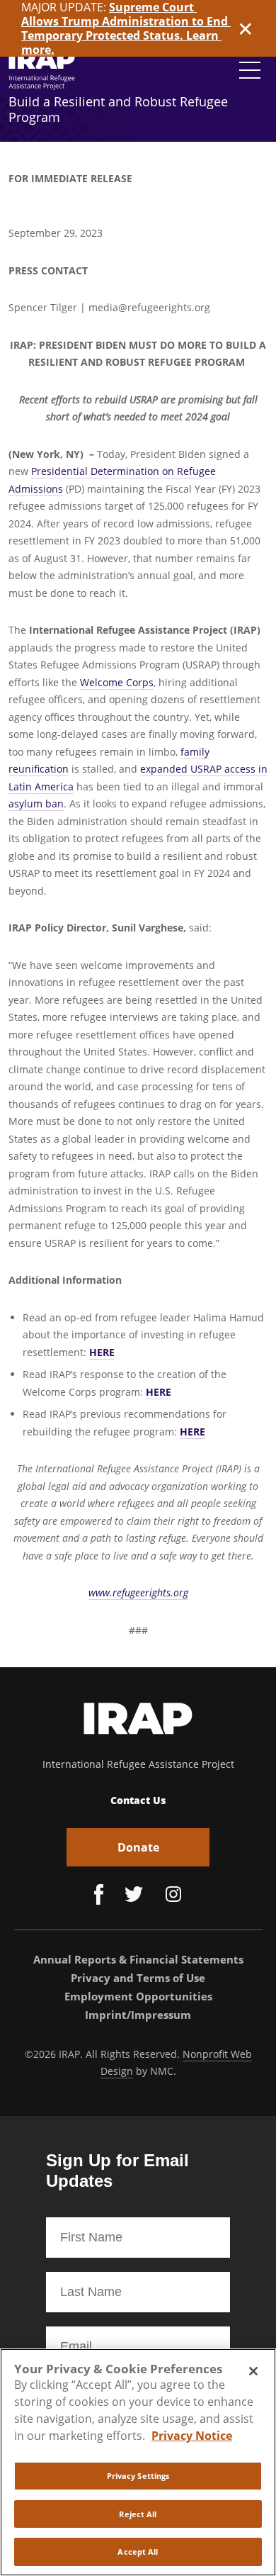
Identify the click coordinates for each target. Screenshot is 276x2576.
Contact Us (138, 1800)
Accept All (138, 2552)
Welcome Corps (117, 682)
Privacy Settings (138, 2476)
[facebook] (99, 1896)
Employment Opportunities (138, 1996)
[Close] (253, 2371)
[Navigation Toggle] (250, 70)
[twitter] (134, 1896)
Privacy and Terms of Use (138, 1978)
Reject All (138, 2514)
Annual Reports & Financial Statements (138, 1959)
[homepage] (42, 70)
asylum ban (36, 803)
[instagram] (173, 1896)
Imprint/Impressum (138, 2015)
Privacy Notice (192, 2436)
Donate (138, 1847)
